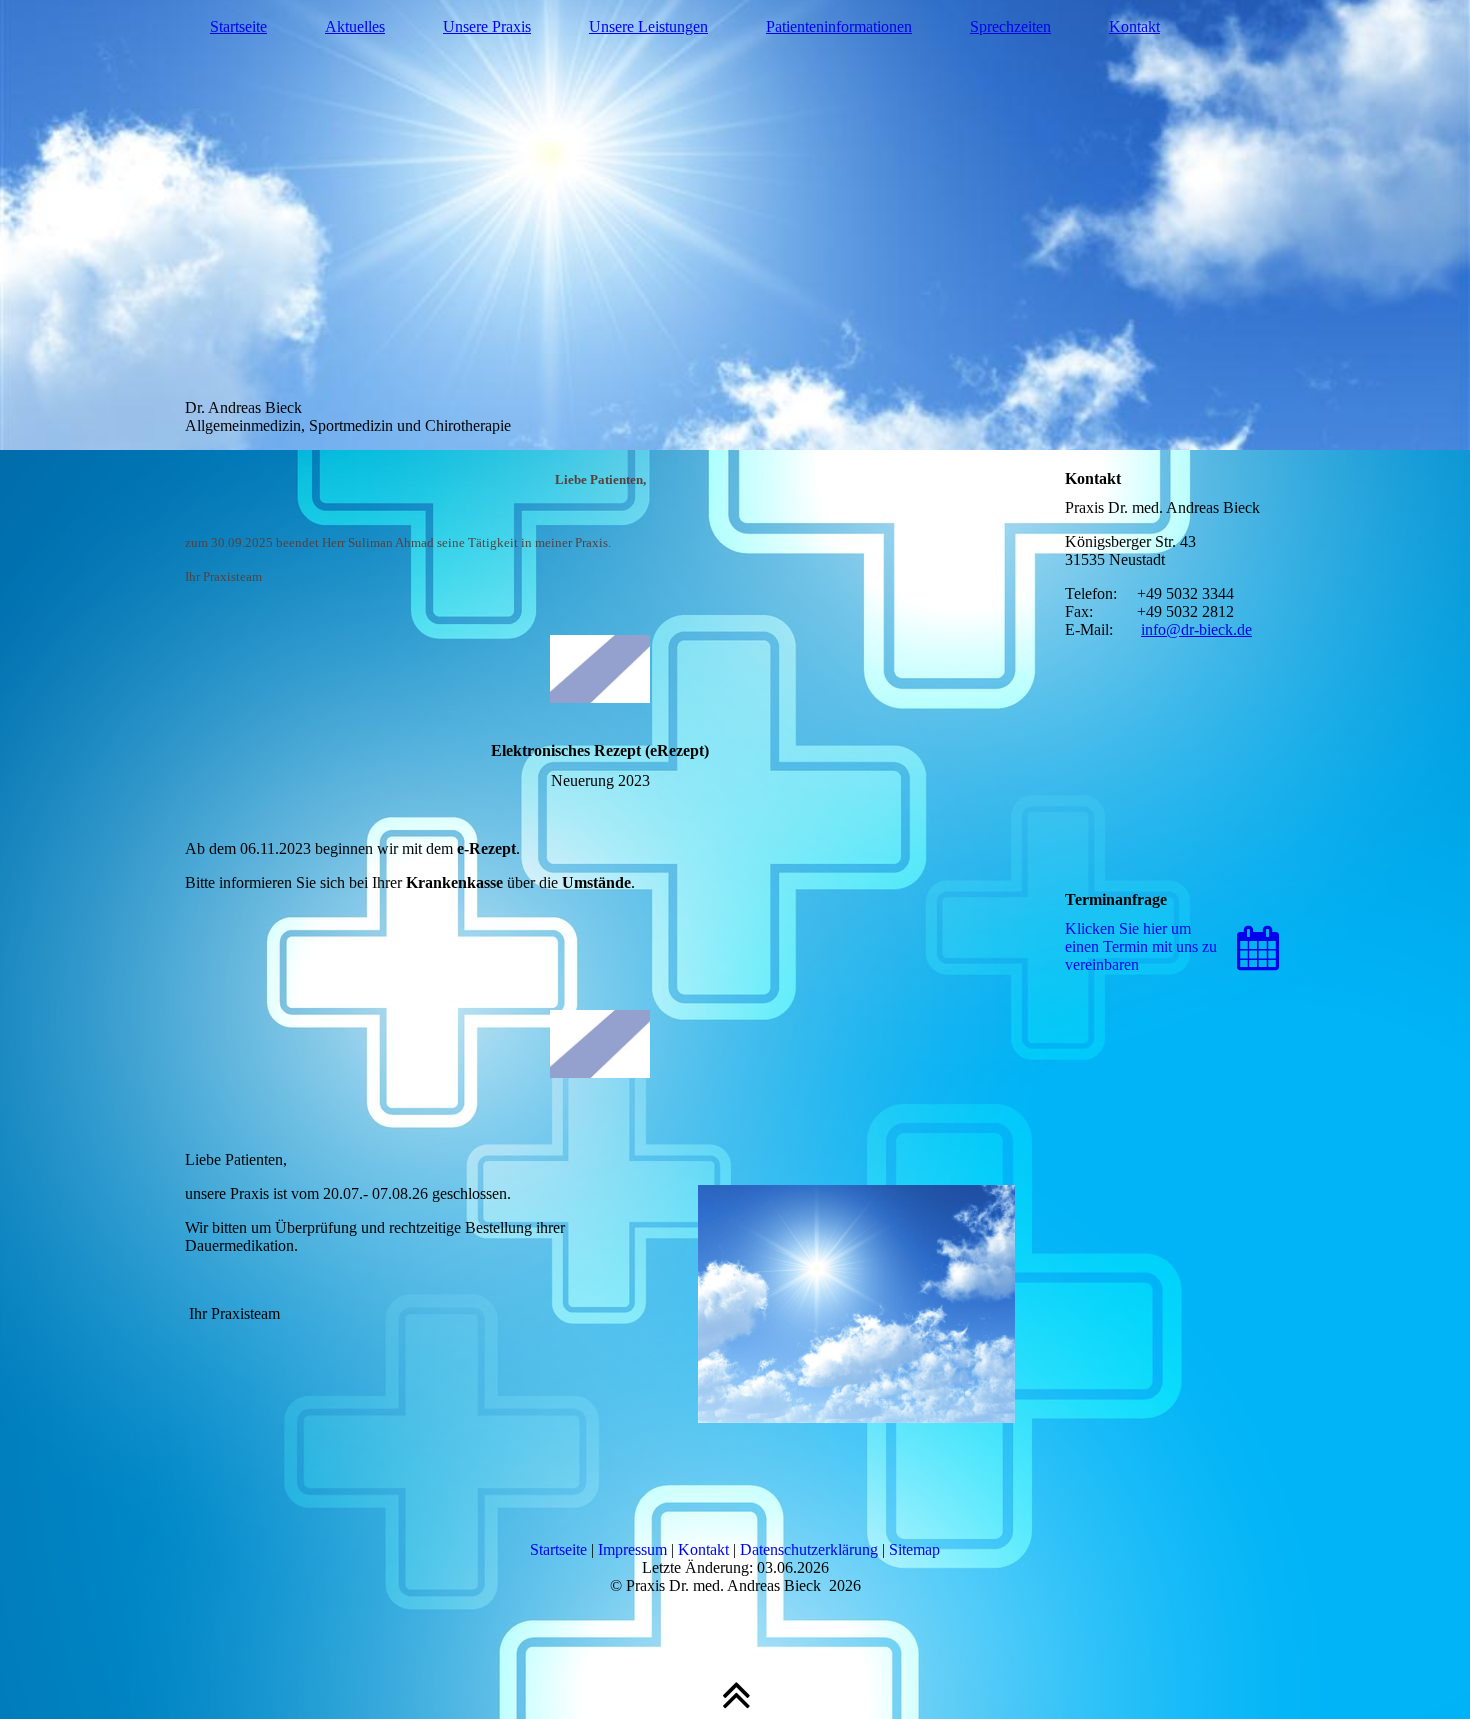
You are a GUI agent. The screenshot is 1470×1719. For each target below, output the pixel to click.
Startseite (238, 26)
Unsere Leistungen (648, 26)
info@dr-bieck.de (1196, 629)
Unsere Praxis (487, 26)
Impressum (632, 1549)
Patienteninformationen (839, 26)
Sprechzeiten (1010, 26)
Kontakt (1134, 26)
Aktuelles (355, 26)
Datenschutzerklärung (809, 1549)
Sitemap (914, 1549)
